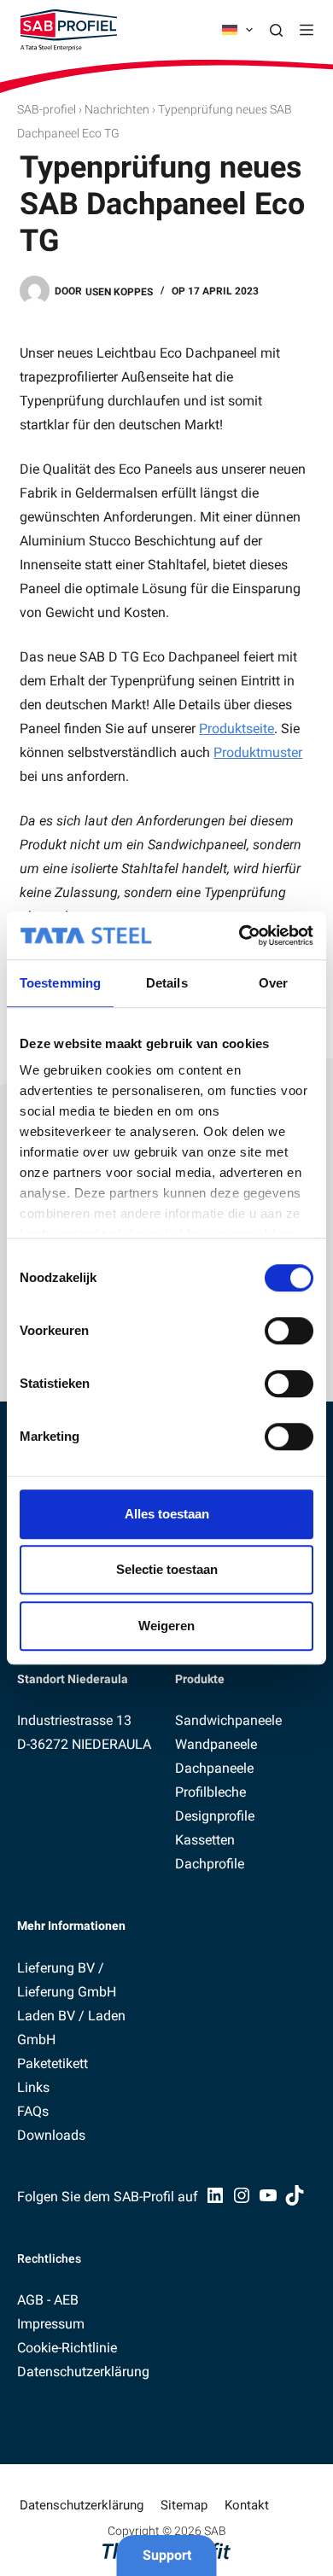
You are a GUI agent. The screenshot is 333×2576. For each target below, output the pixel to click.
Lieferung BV (56, 1968)
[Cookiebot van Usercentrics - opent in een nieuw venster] (240, 935)
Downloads (51, 2135)
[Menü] (307, 30)
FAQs (33, 2111)
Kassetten (205, 1840)
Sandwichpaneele (228, 1720)
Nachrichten (117, 109)
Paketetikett (53, 2063)
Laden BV (46, 2016)
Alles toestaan (167, 1514)
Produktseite (237, 729)
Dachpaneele (214, 1768)
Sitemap (184, 2505)
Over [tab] (273, 983)
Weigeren (166, 1626)
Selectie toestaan (167, 1569)
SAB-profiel (47, 109)
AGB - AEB (48, 2300)
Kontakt (247, 2505)
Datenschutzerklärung (83, 2372)
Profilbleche (210, 1792)
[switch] (289, 1331)
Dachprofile (210, 1864)
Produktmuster (258, 752)
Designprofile (215, 1816)
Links (33, 2087)
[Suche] (276, 30)
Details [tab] (167, 983)
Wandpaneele (216, 1744)
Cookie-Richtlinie (67, 2348)
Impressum (51, 2324)
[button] (237, 30)
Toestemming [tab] (60, 983)
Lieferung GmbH (67, 1992)
